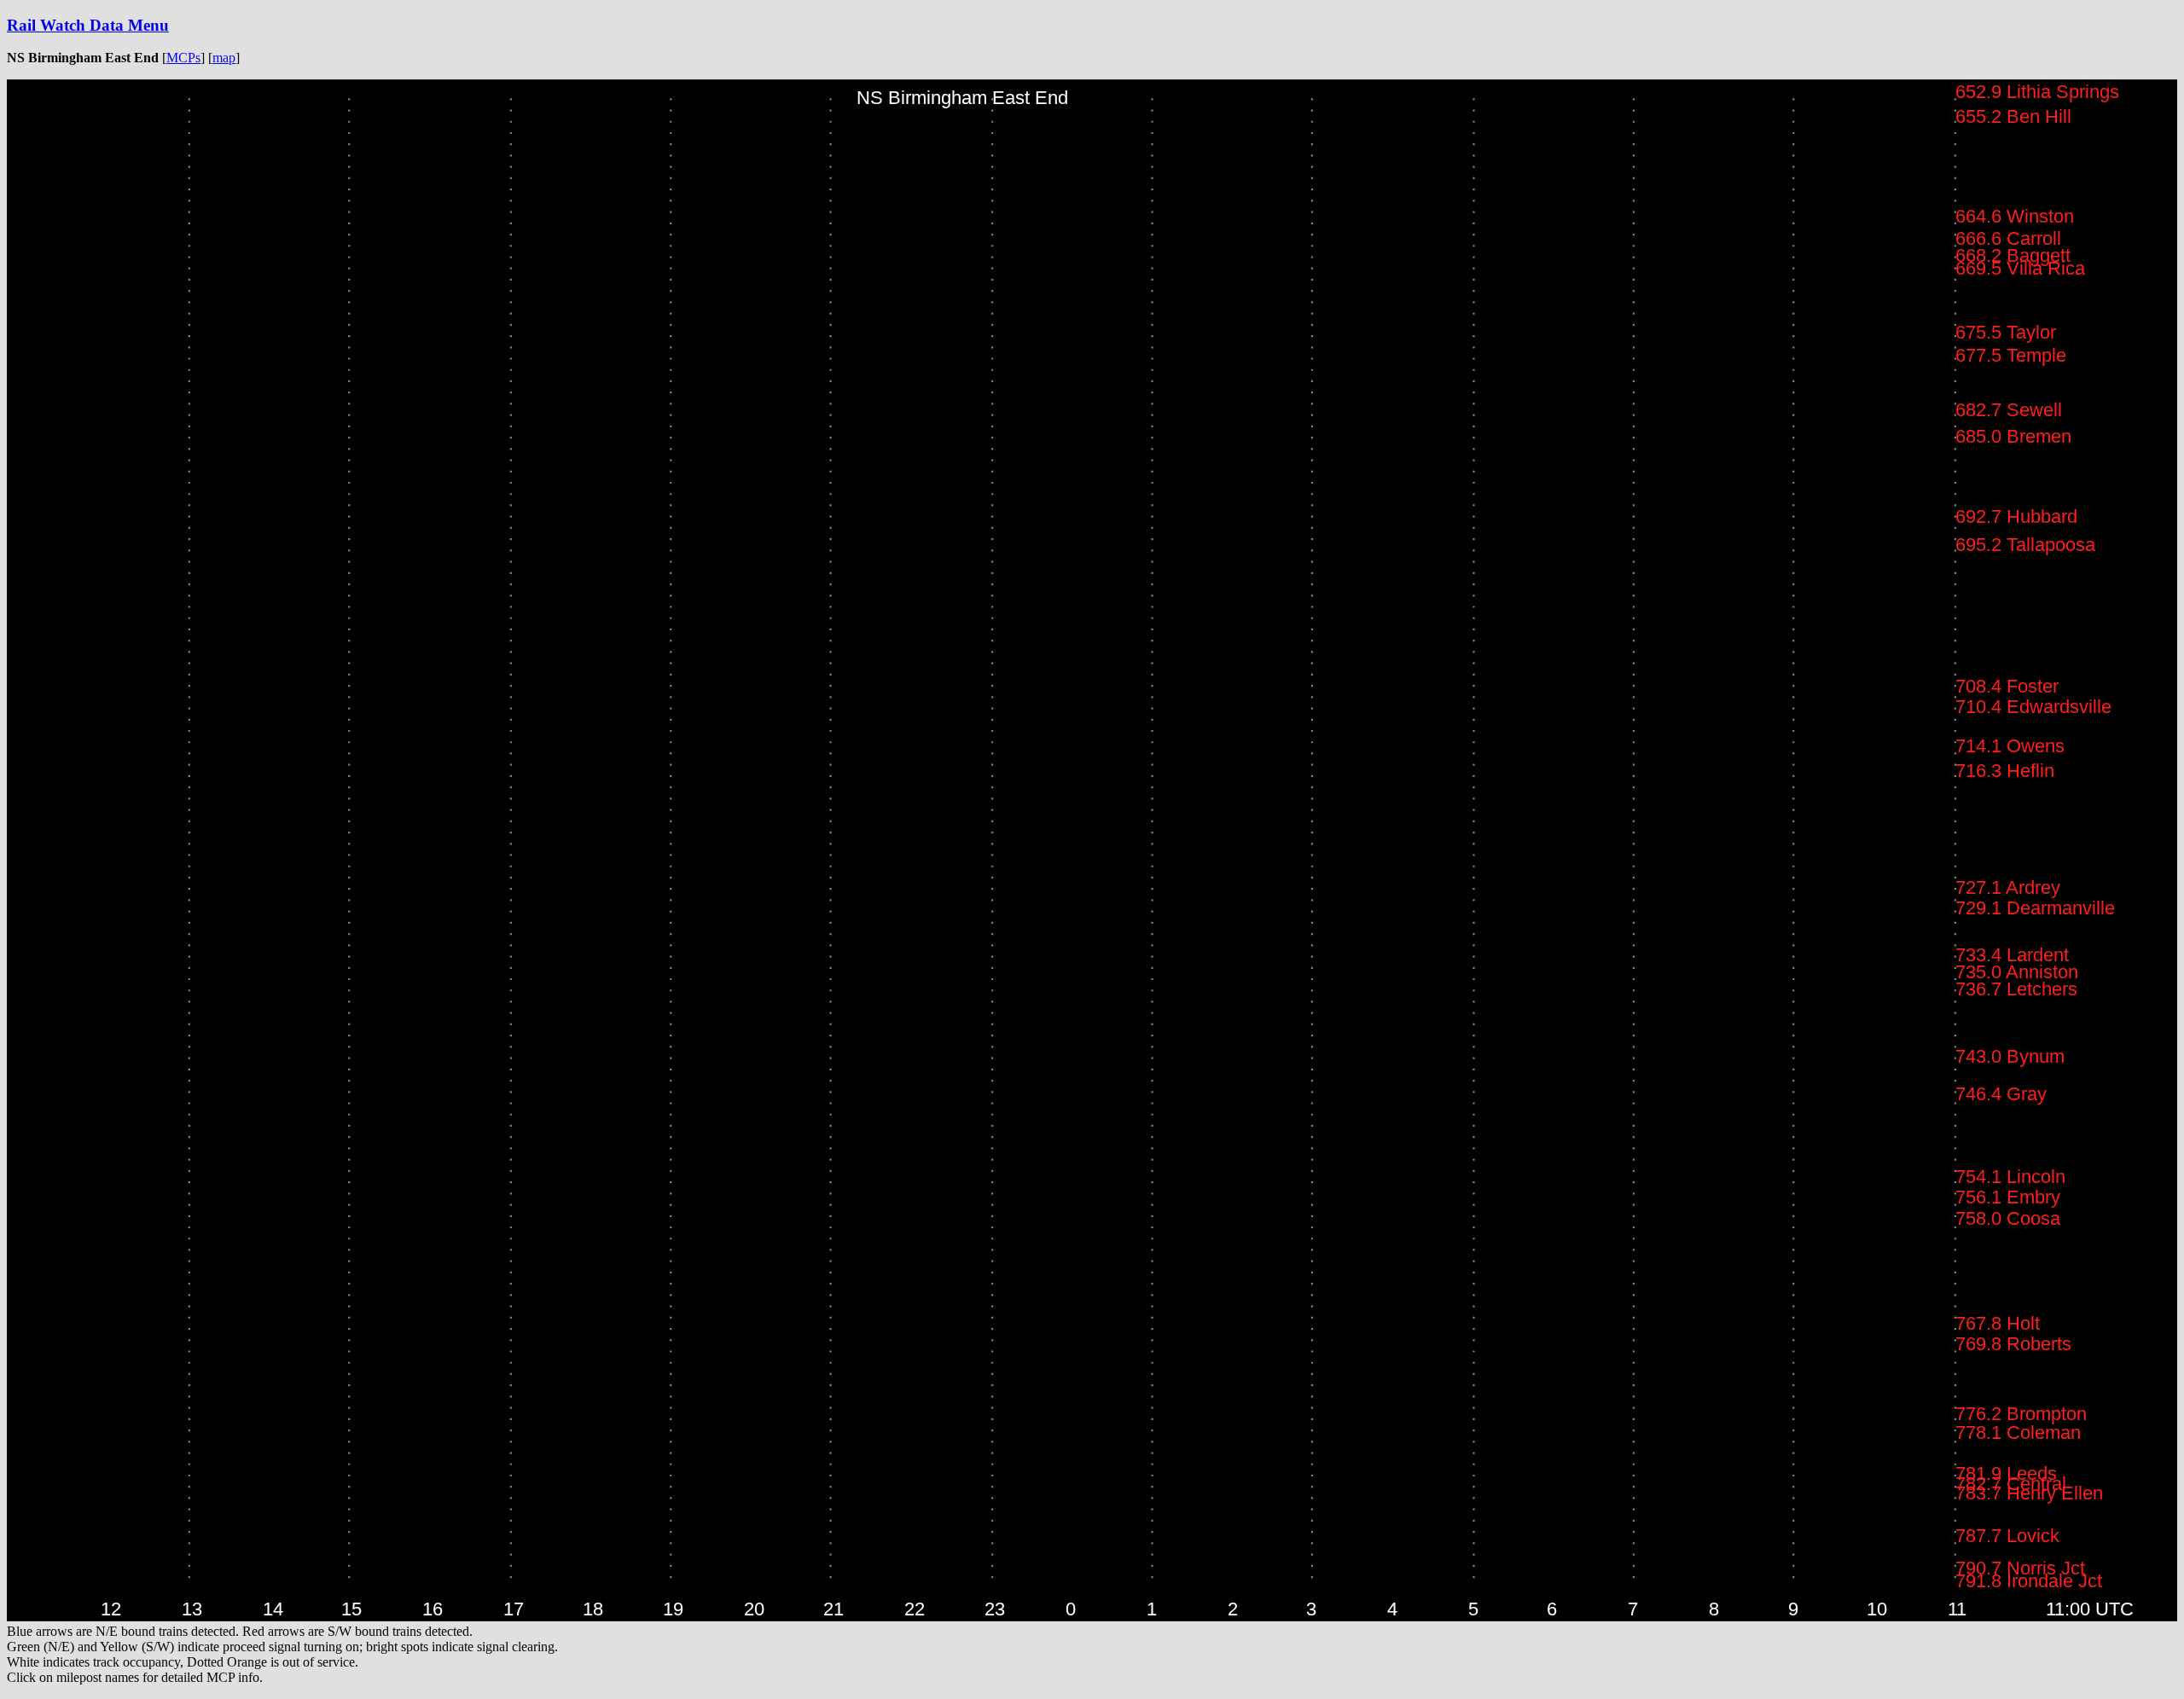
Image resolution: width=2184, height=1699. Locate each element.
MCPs (183, 58)
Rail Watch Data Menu (88, 25)
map (224, 58)
